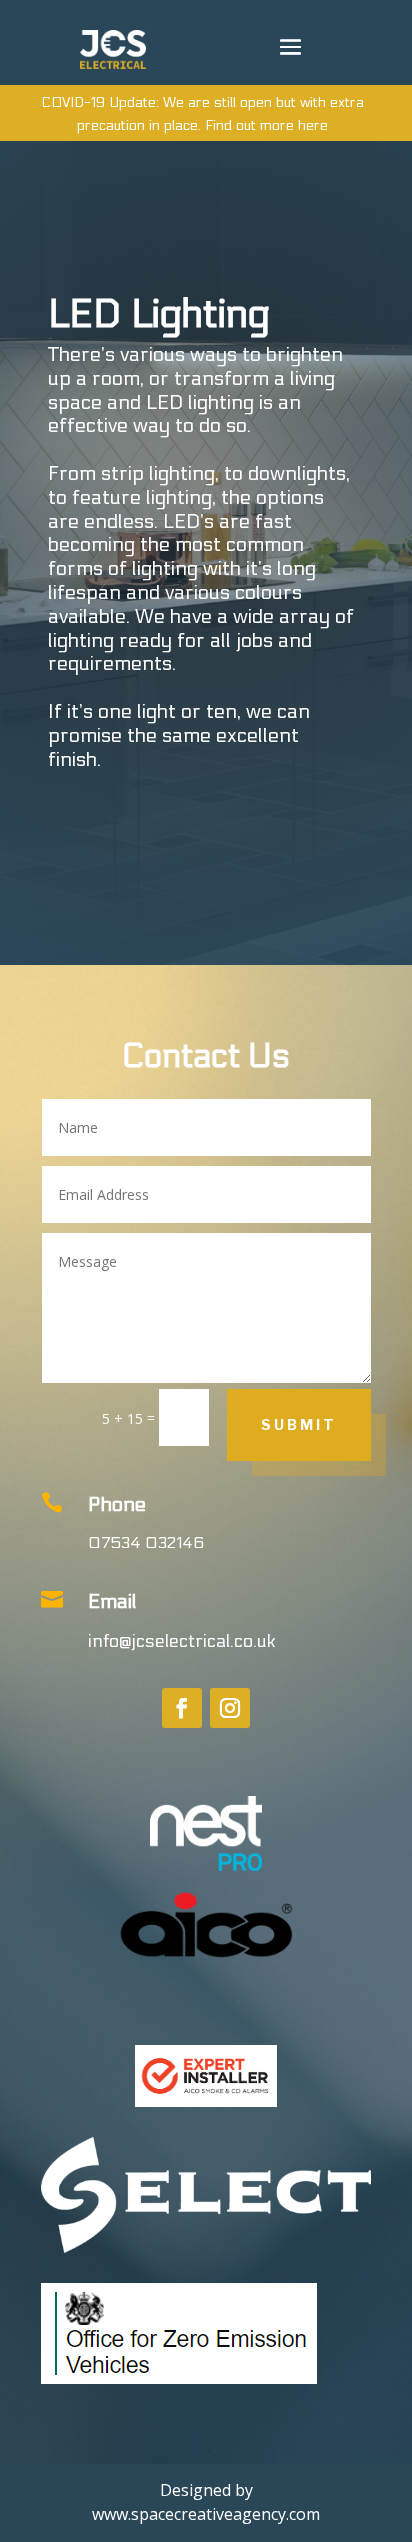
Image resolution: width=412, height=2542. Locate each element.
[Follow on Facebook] (182, 1708)
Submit (299, 1424)
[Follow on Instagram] (230, 1708)
